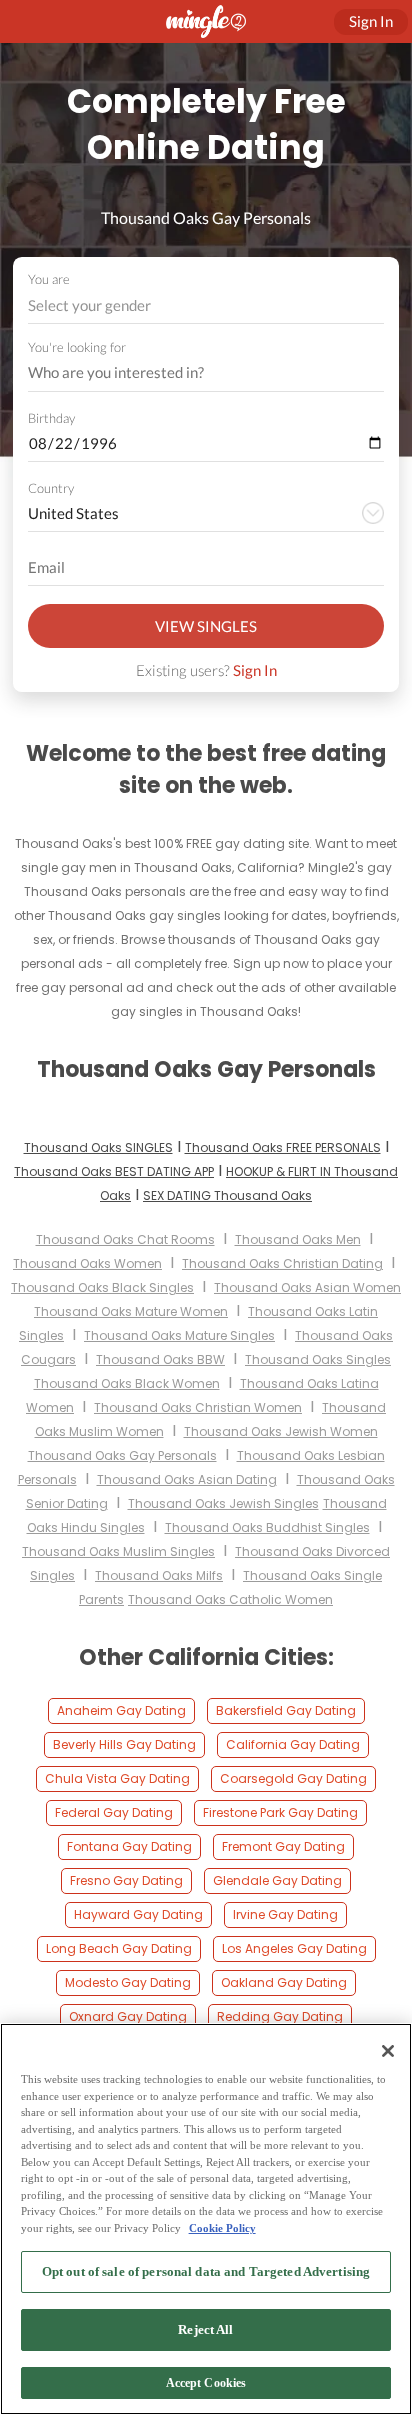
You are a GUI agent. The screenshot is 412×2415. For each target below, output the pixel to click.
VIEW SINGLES (206, 626)
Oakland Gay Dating (284, 1982)
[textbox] (204, 305)
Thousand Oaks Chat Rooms (125, 1239)
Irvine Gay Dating (285, 1914)
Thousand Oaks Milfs (159, 1575)
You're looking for (77, 347)
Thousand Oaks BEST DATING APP (114, 1171)
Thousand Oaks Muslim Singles (118, 1551)
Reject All (205, 2329)
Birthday (51, 418)
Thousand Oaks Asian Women (307, 1287)
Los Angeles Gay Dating (294, 1948)
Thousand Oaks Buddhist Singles (267, 1527)
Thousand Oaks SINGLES (98, 1147)
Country (51, 488)
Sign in (371, 21)
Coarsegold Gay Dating (293, 1778)
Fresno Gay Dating (126, 1880)
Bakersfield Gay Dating (286, 1710)
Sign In (255, 670)
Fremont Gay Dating (283, 1846)
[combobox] (206, 305)
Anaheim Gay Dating (121, 1710)
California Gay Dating (293, 1744)
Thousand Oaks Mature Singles (179, 1335)
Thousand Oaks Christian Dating (282, 1263)
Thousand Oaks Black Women (127, 1383)
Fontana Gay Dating (129, 1846)
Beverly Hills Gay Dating (124, 1744)
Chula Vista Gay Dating (117, 1778)
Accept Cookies (206, 2383)
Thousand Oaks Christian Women (198, 1407)
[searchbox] (193, 373)
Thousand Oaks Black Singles (102, 1287)
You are (49, 279)
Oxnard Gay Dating (128, 2016)
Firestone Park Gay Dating (280, 1812)
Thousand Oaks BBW (160, 1359)
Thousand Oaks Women (87, 1263)
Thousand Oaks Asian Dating (187, 1479)
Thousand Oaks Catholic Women (230, 1599)
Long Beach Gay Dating (119, 1948)
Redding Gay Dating (280, 2016)
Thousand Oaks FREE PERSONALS (283, 1147)
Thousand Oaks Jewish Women (281, 1431)
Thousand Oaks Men (298, 1239)
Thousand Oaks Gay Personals (122, 1455)
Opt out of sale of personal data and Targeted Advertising (206, 2271)
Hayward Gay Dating (138, 1914)
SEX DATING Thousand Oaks (227, 1195)
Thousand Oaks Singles (318, 1359)
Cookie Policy (222, 2228)
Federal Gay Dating (114, 1812)
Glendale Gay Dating (277, 1880)
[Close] (388, 2051)
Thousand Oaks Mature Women (131, 1311)
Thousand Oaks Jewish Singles (223, 1503)
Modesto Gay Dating (128, 1982)
